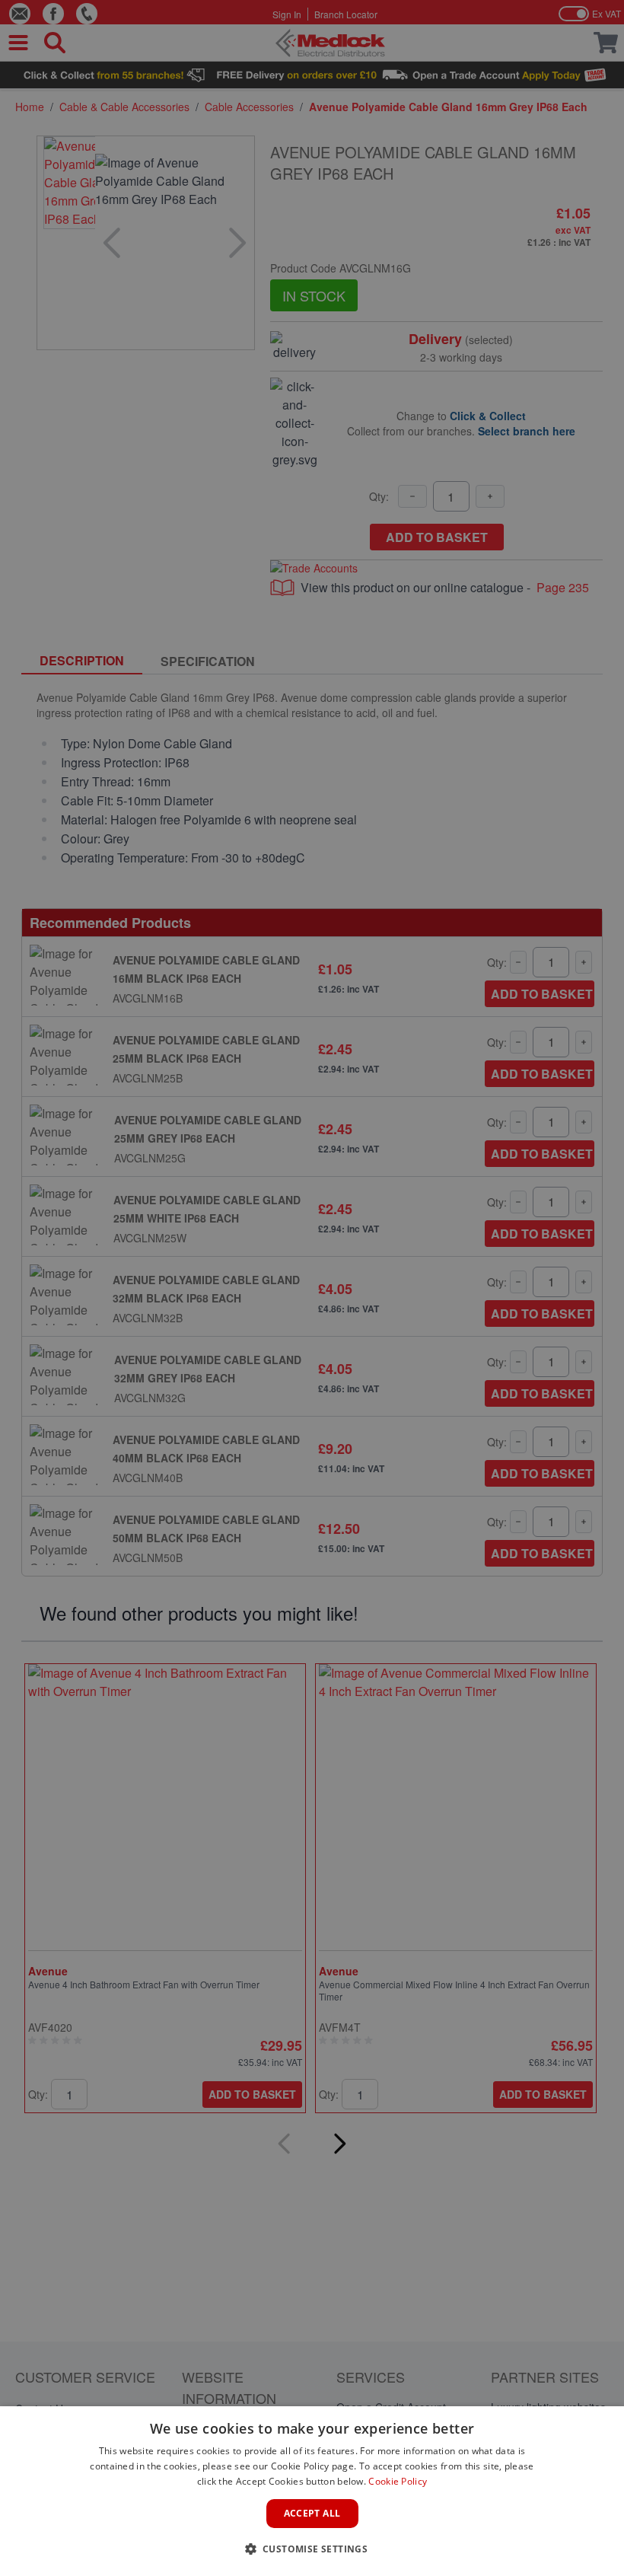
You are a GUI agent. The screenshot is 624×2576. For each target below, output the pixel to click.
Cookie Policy (398, 2481)
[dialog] (312, 2491)
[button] (312, 2549)
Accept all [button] (312, 2513)
